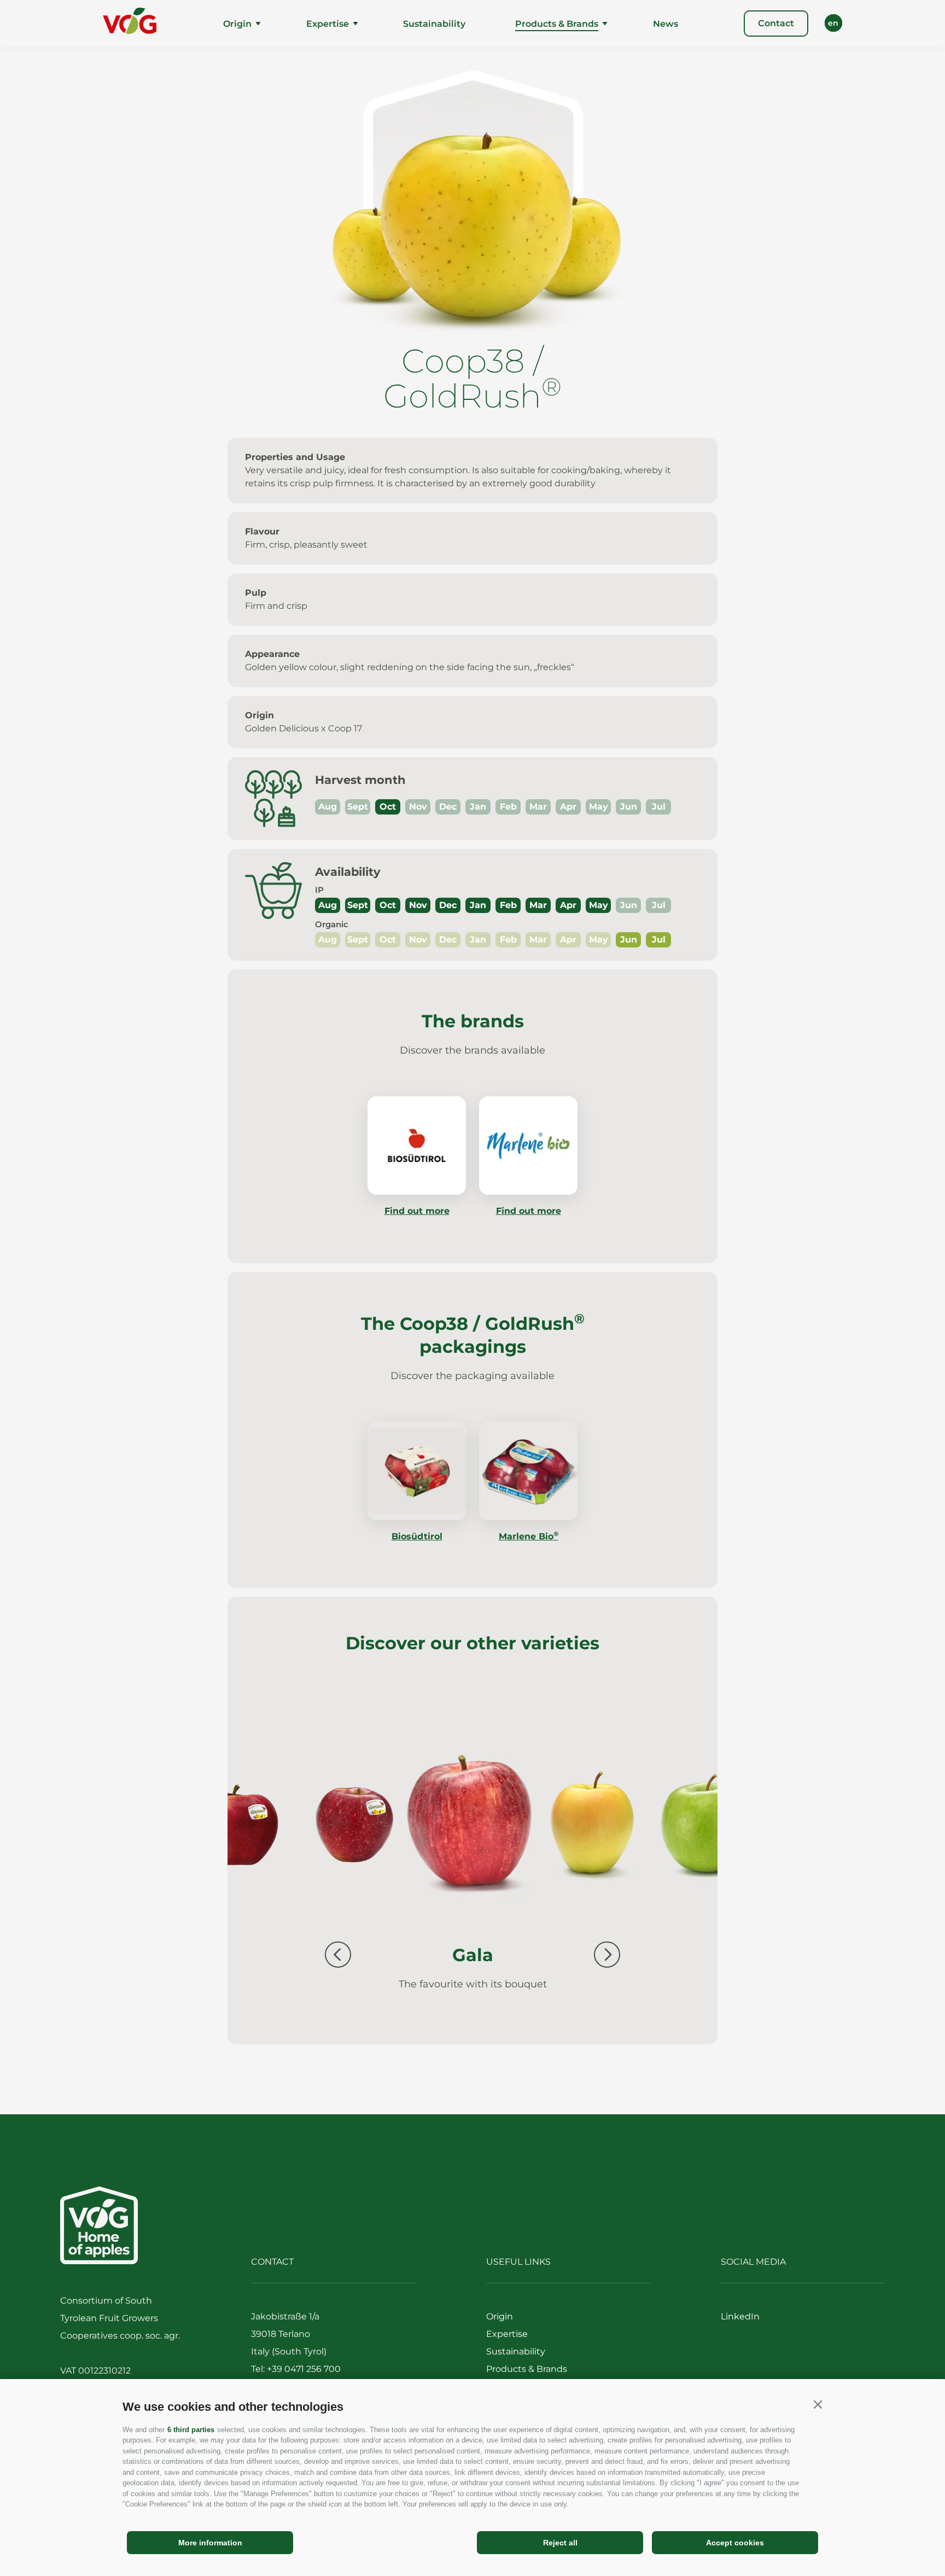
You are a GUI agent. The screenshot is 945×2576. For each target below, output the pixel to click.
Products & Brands (557, 24)
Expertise (328, 24)
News (666, 24)
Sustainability (434, 24)
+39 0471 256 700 (304, 2369)
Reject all (560, 2543)
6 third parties (191, 2430)
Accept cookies (735, 2543)
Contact (776, 23)
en (833, 23)
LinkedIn (740, 2316)
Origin (237, 24)
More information (210, 2543)
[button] (818, 2405)
